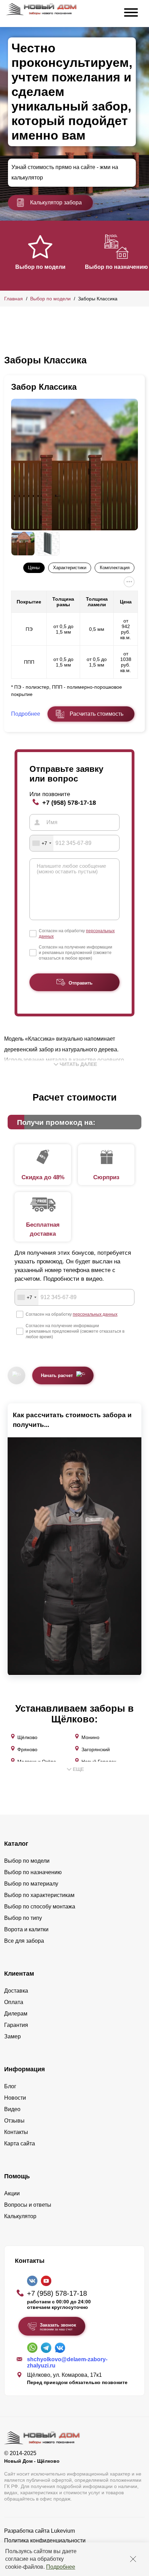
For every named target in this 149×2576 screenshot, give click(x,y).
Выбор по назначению (116, 267)
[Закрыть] (133, 2559)
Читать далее (78, 1064)
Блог (10, 2086)
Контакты (16, 2132)
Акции (12, 2193)
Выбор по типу (23, 1918)
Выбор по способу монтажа (40, 1907)
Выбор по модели (40, 267)
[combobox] (42, 843)
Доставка (16, 1991)
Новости (15, 2098)
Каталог (16, 1844)
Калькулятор (20, 2216)
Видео (12, 2109)
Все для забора (24, 1941)
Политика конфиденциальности (45, 2540)
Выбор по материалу (31, 1884)
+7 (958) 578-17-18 (69, 802)
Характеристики (70, 568)
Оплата (14, 2002)
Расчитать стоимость (97, 714)
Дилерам (16, 2014)
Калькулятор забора (56, 202)
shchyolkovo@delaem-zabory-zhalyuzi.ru (67, 2362)
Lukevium (63, 2531)
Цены (34, 568)
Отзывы (14, 2121)
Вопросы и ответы (28, 2205)
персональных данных (95, 1314)
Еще (78, 1769)
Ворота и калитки (26, 1929)
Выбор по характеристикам (39, 1895)
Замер (12, 2036)
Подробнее (61, 2567)
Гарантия (16, 2025)
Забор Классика (44, 387)
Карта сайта (20, 2143)
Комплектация (115, 568)
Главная (14, 299)
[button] (8, 255)
